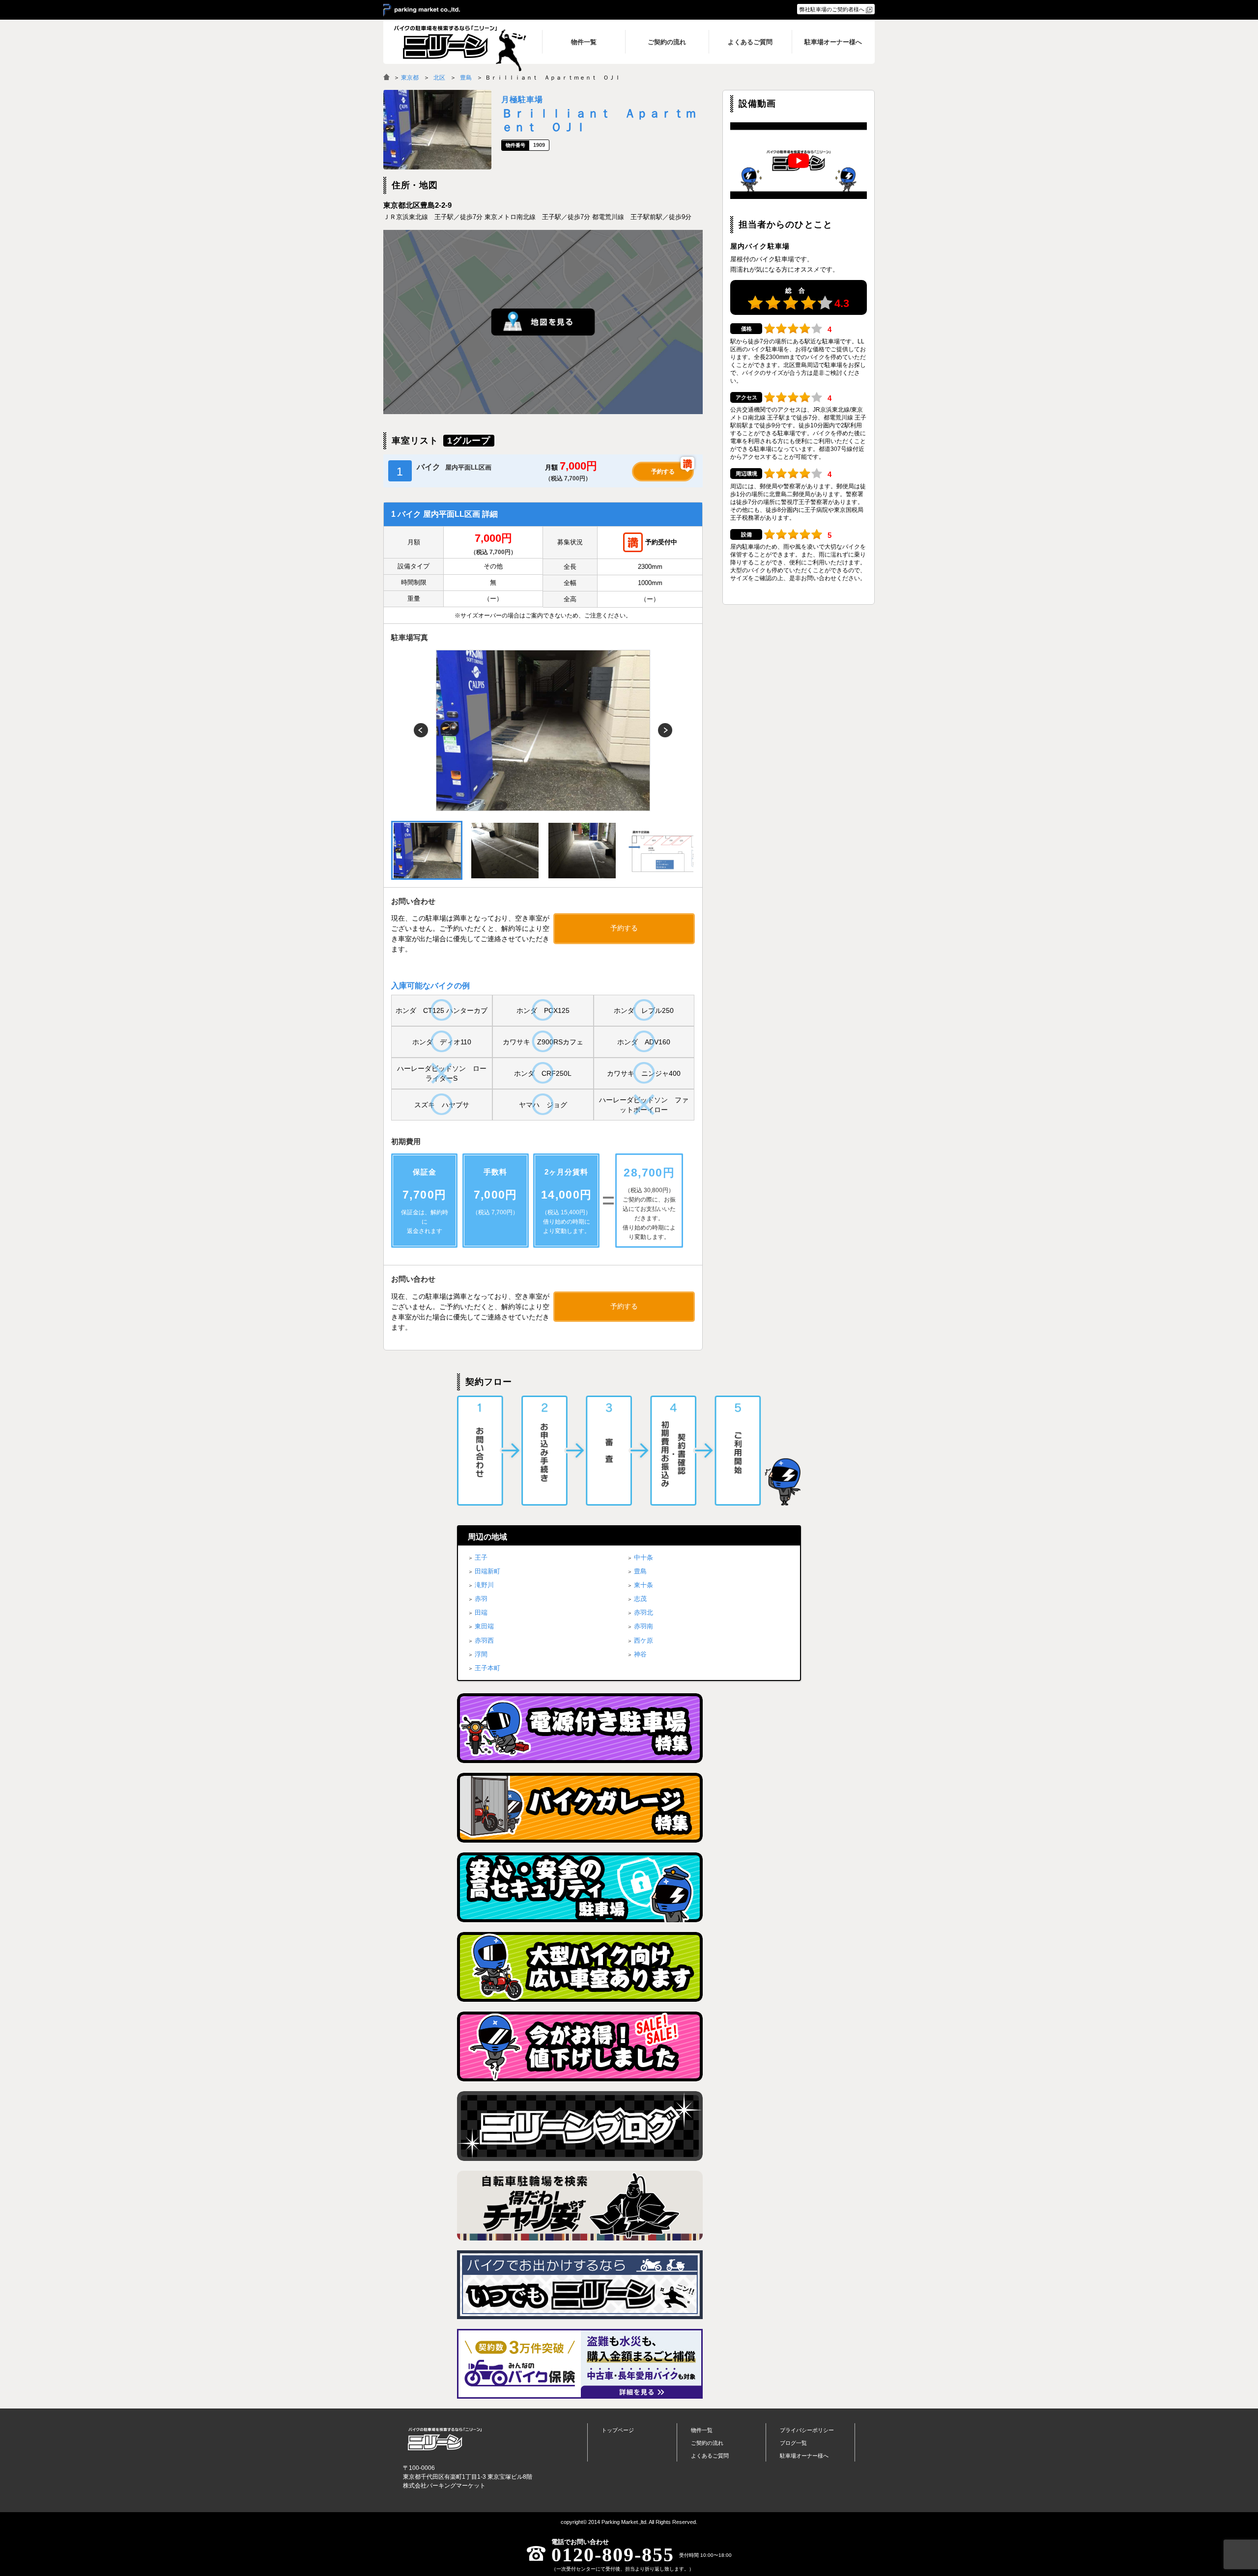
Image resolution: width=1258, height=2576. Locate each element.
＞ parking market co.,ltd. (422, 10)
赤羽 (481, 1599)
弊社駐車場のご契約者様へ (832, 9)
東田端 (484, 1626)
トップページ (618, 2430)
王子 (481, 1557)
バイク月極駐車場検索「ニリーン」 (445, 2439)
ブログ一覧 (793, 2443)
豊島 (466, 78)
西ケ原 (643, 1640)
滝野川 (484, 1585)
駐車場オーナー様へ (804, 2456)
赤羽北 (643, 1612)
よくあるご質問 (710, 2456)
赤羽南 (643, 1626)
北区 (439, 78)
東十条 (643, 1585)
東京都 (410, 78)
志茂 (640, 1599)
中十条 (643, 1557)
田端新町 (487, 1571)
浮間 (481, 1654)
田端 (481, 1612)
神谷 (640, 1654)
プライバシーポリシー (807, 2430)
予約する (663, 472)
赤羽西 (484, 1640)
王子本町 (487, 1668)
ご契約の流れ (707, 2443)
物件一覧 (702, 2430)
